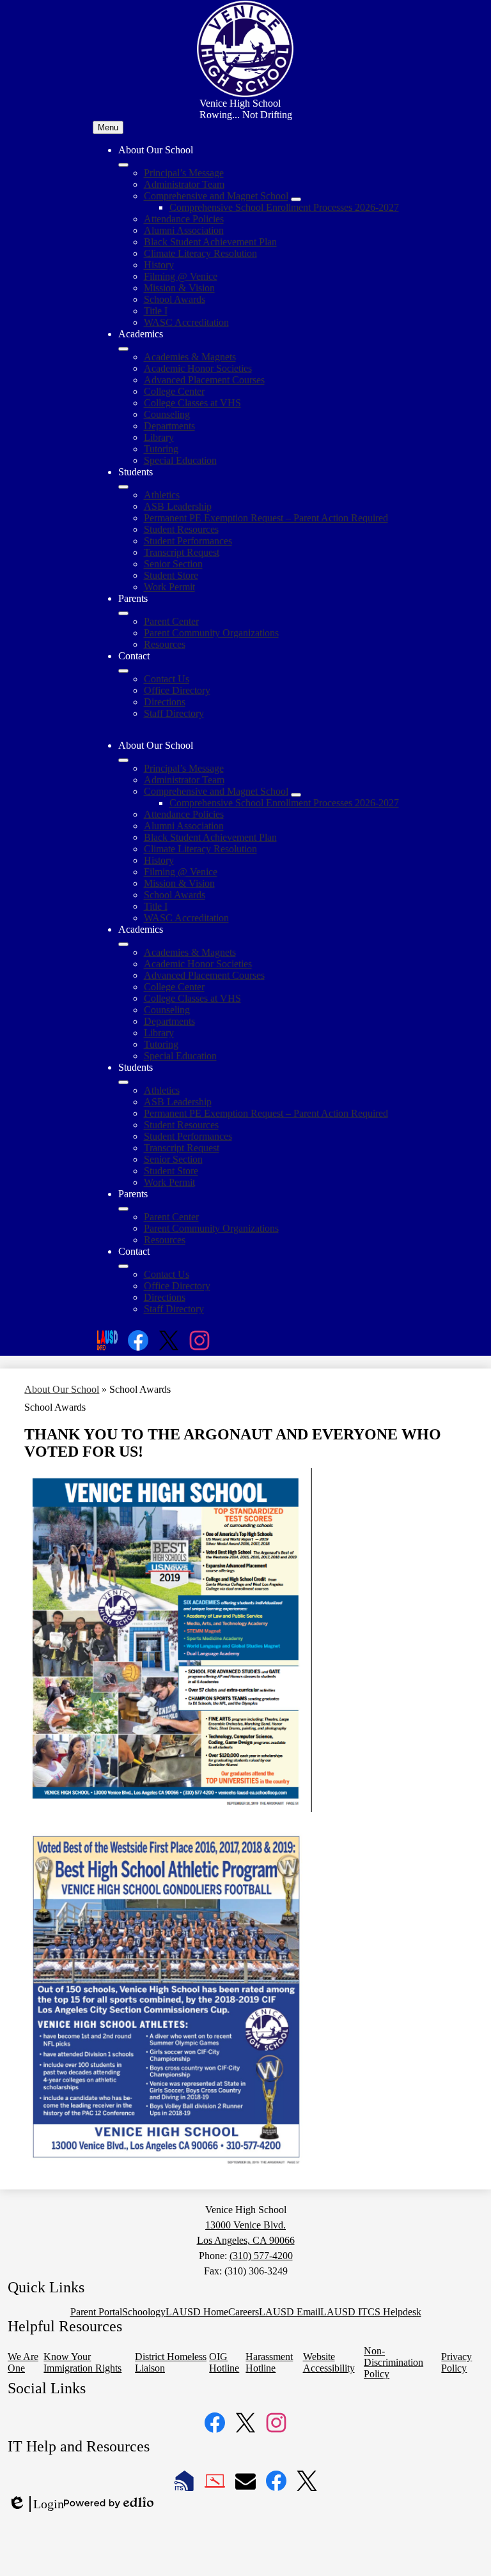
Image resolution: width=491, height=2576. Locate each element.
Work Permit (169, 587)
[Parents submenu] (123, 613)
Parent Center (171, 621)
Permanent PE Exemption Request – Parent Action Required (266, 518)
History (159, 265)
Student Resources (181, 529)
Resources (165, 644)
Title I (156, 311)
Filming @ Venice (181, 276)
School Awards (175, 299)
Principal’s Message (184, 173)
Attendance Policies (184, 219)
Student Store (171, 575)
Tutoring (161, 449)
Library (159, 437)
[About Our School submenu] (123, 165)
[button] (123, 760)
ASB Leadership (178, 506)
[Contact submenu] (123, 671)
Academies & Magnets (190, 357)
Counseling (167, 414)
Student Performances (188, 541)
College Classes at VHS (192, 403)
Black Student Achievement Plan (210, 242)
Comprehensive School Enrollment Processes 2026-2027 (284, 207)
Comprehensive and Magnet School (216, 196)
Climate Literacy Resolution (200, 253)
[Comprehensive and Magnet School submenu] (296, 199)
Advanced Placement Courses (204, 380)
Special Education (180, 460)
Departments (169, 426)
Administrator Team (184, 184)
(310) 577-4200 (261, 2256)
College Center (174, 391)
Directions (165, 702)
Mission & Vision (179, 288)
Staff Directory (174, 713)
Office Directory (177, 690)
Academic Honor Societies (198, 368)
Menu (108, 127)
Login (36, 2504)
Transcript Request (182, 552)
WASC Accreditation (186, 322)
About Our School (62, 1389)
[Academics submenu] (123, 349)
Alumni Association (184, 230)
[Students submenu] (123, 487)
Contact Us (167, 679)
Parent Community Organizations (211, 633)
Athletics (162, 495)
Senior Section (173, 564)
